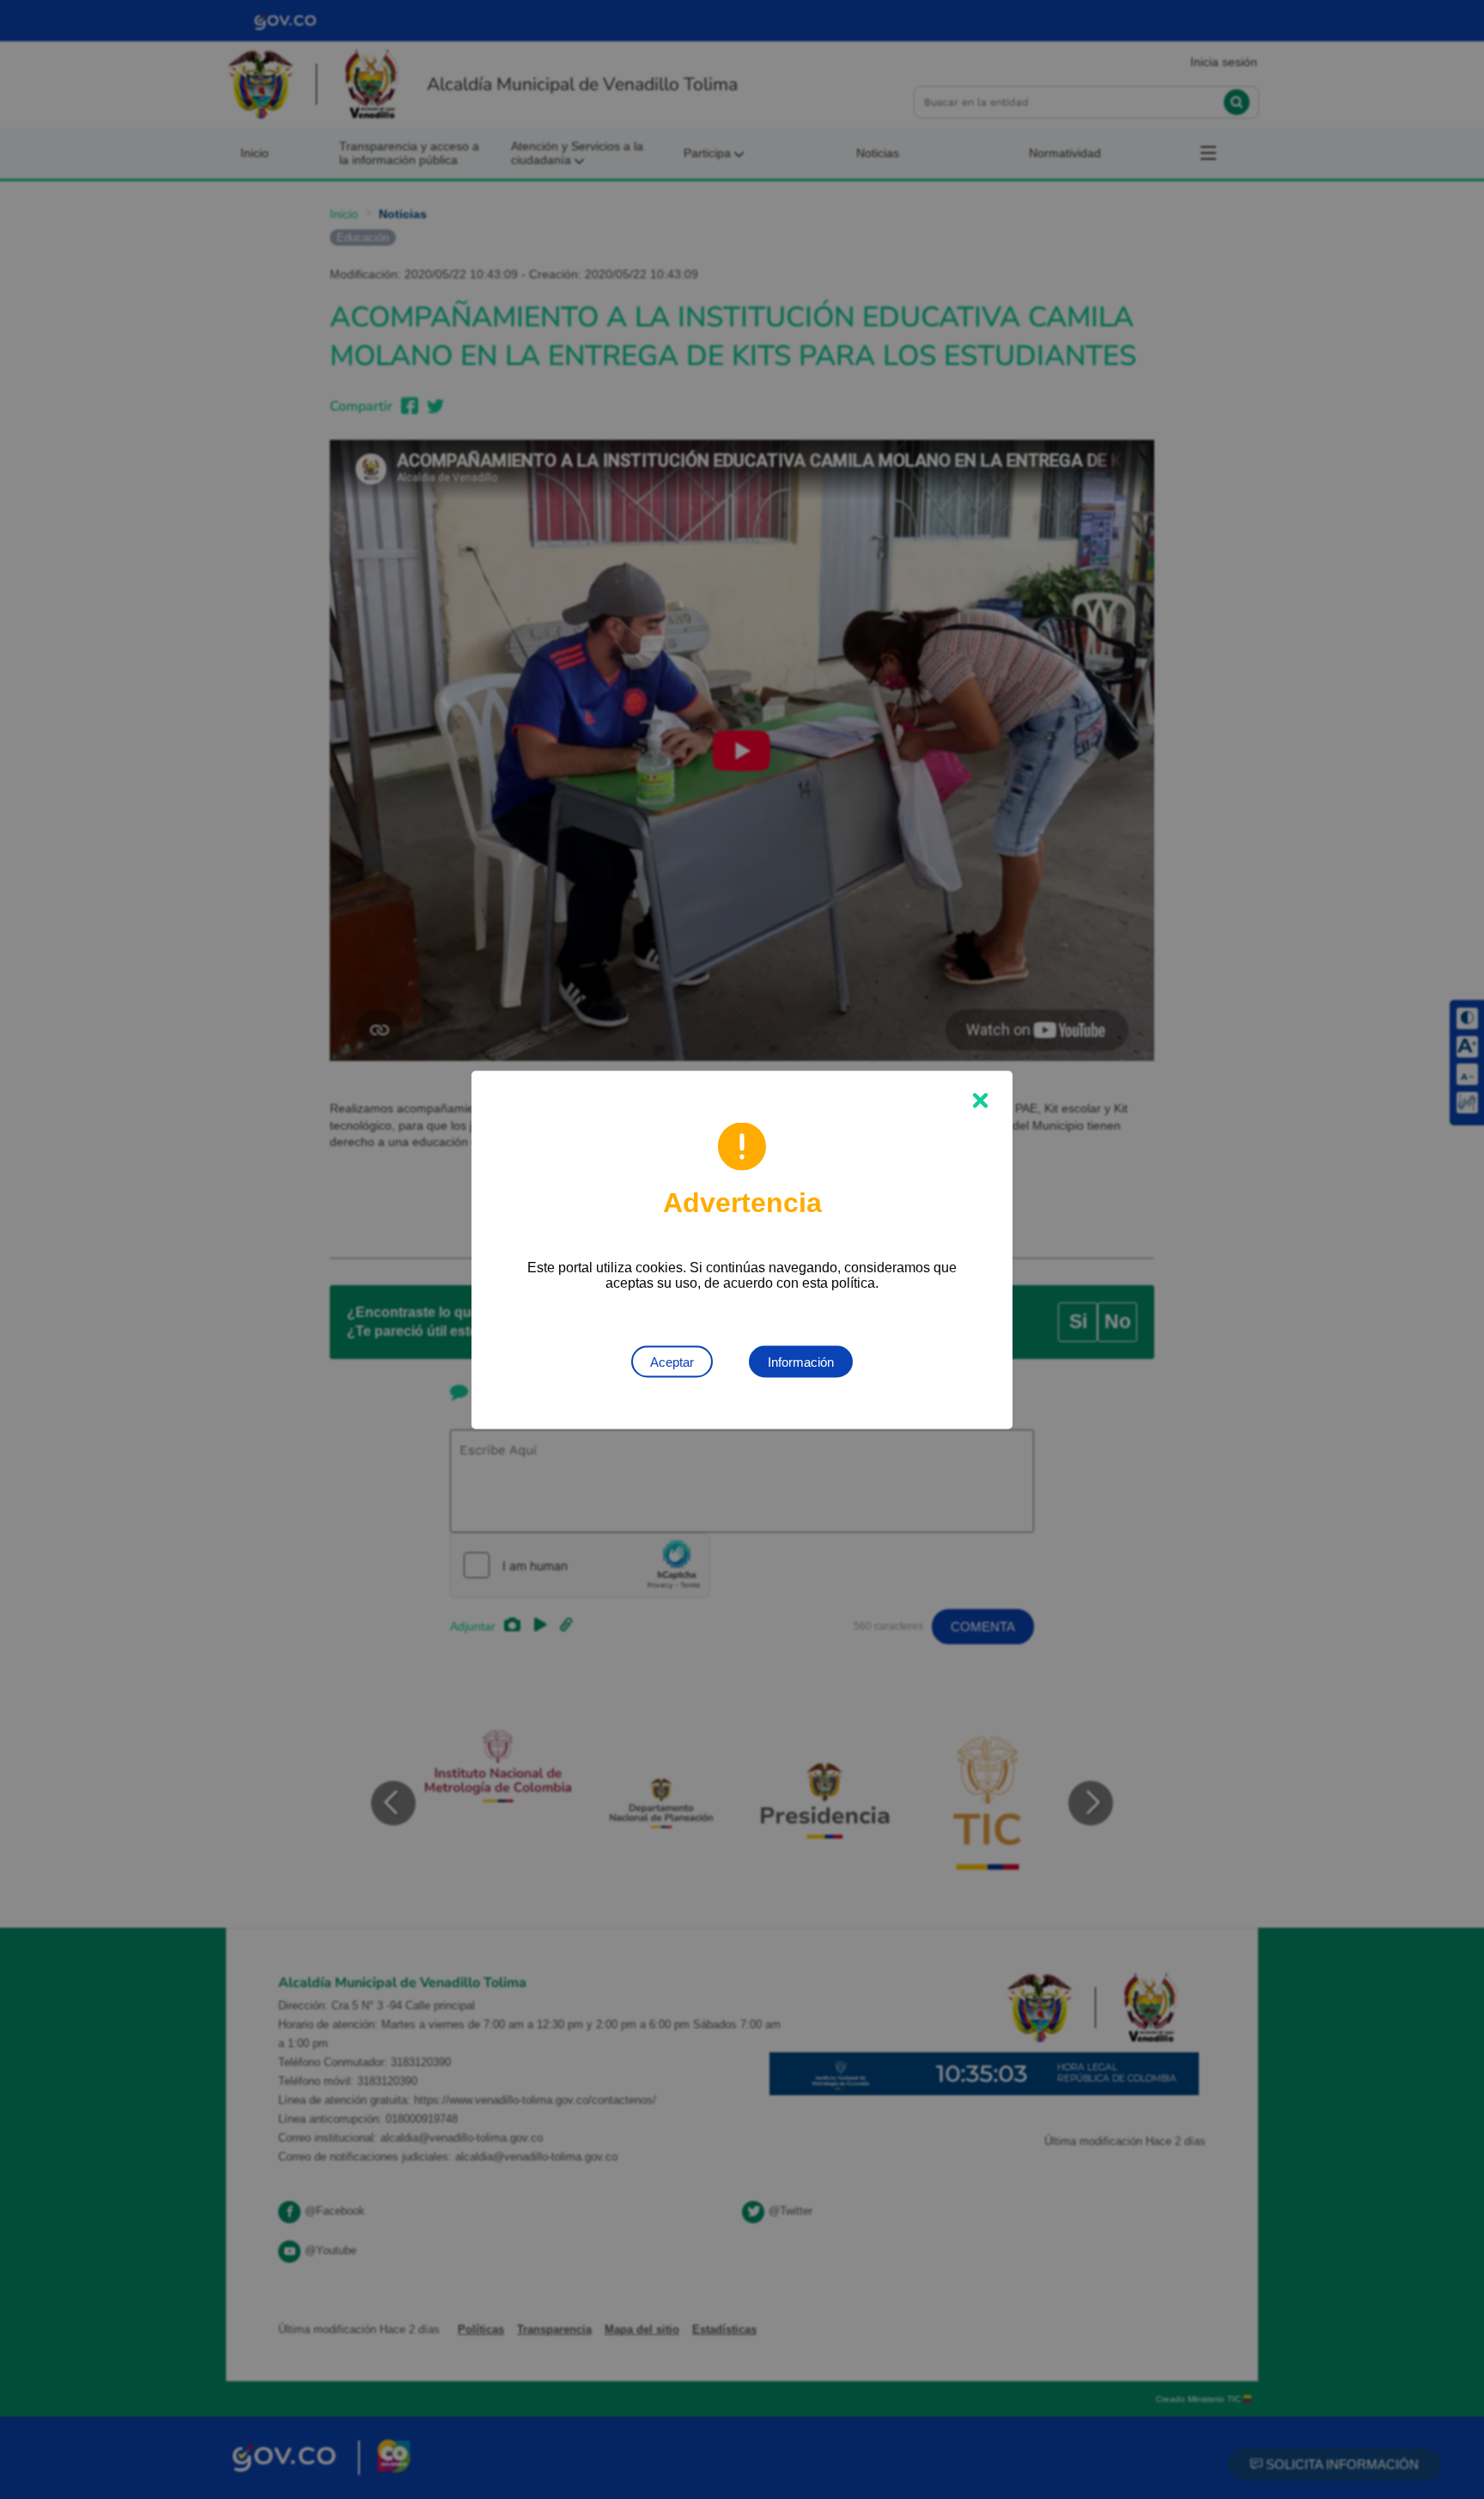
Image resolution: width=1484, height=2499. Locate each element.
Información (801, 1361)
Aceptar (672, 1361)
